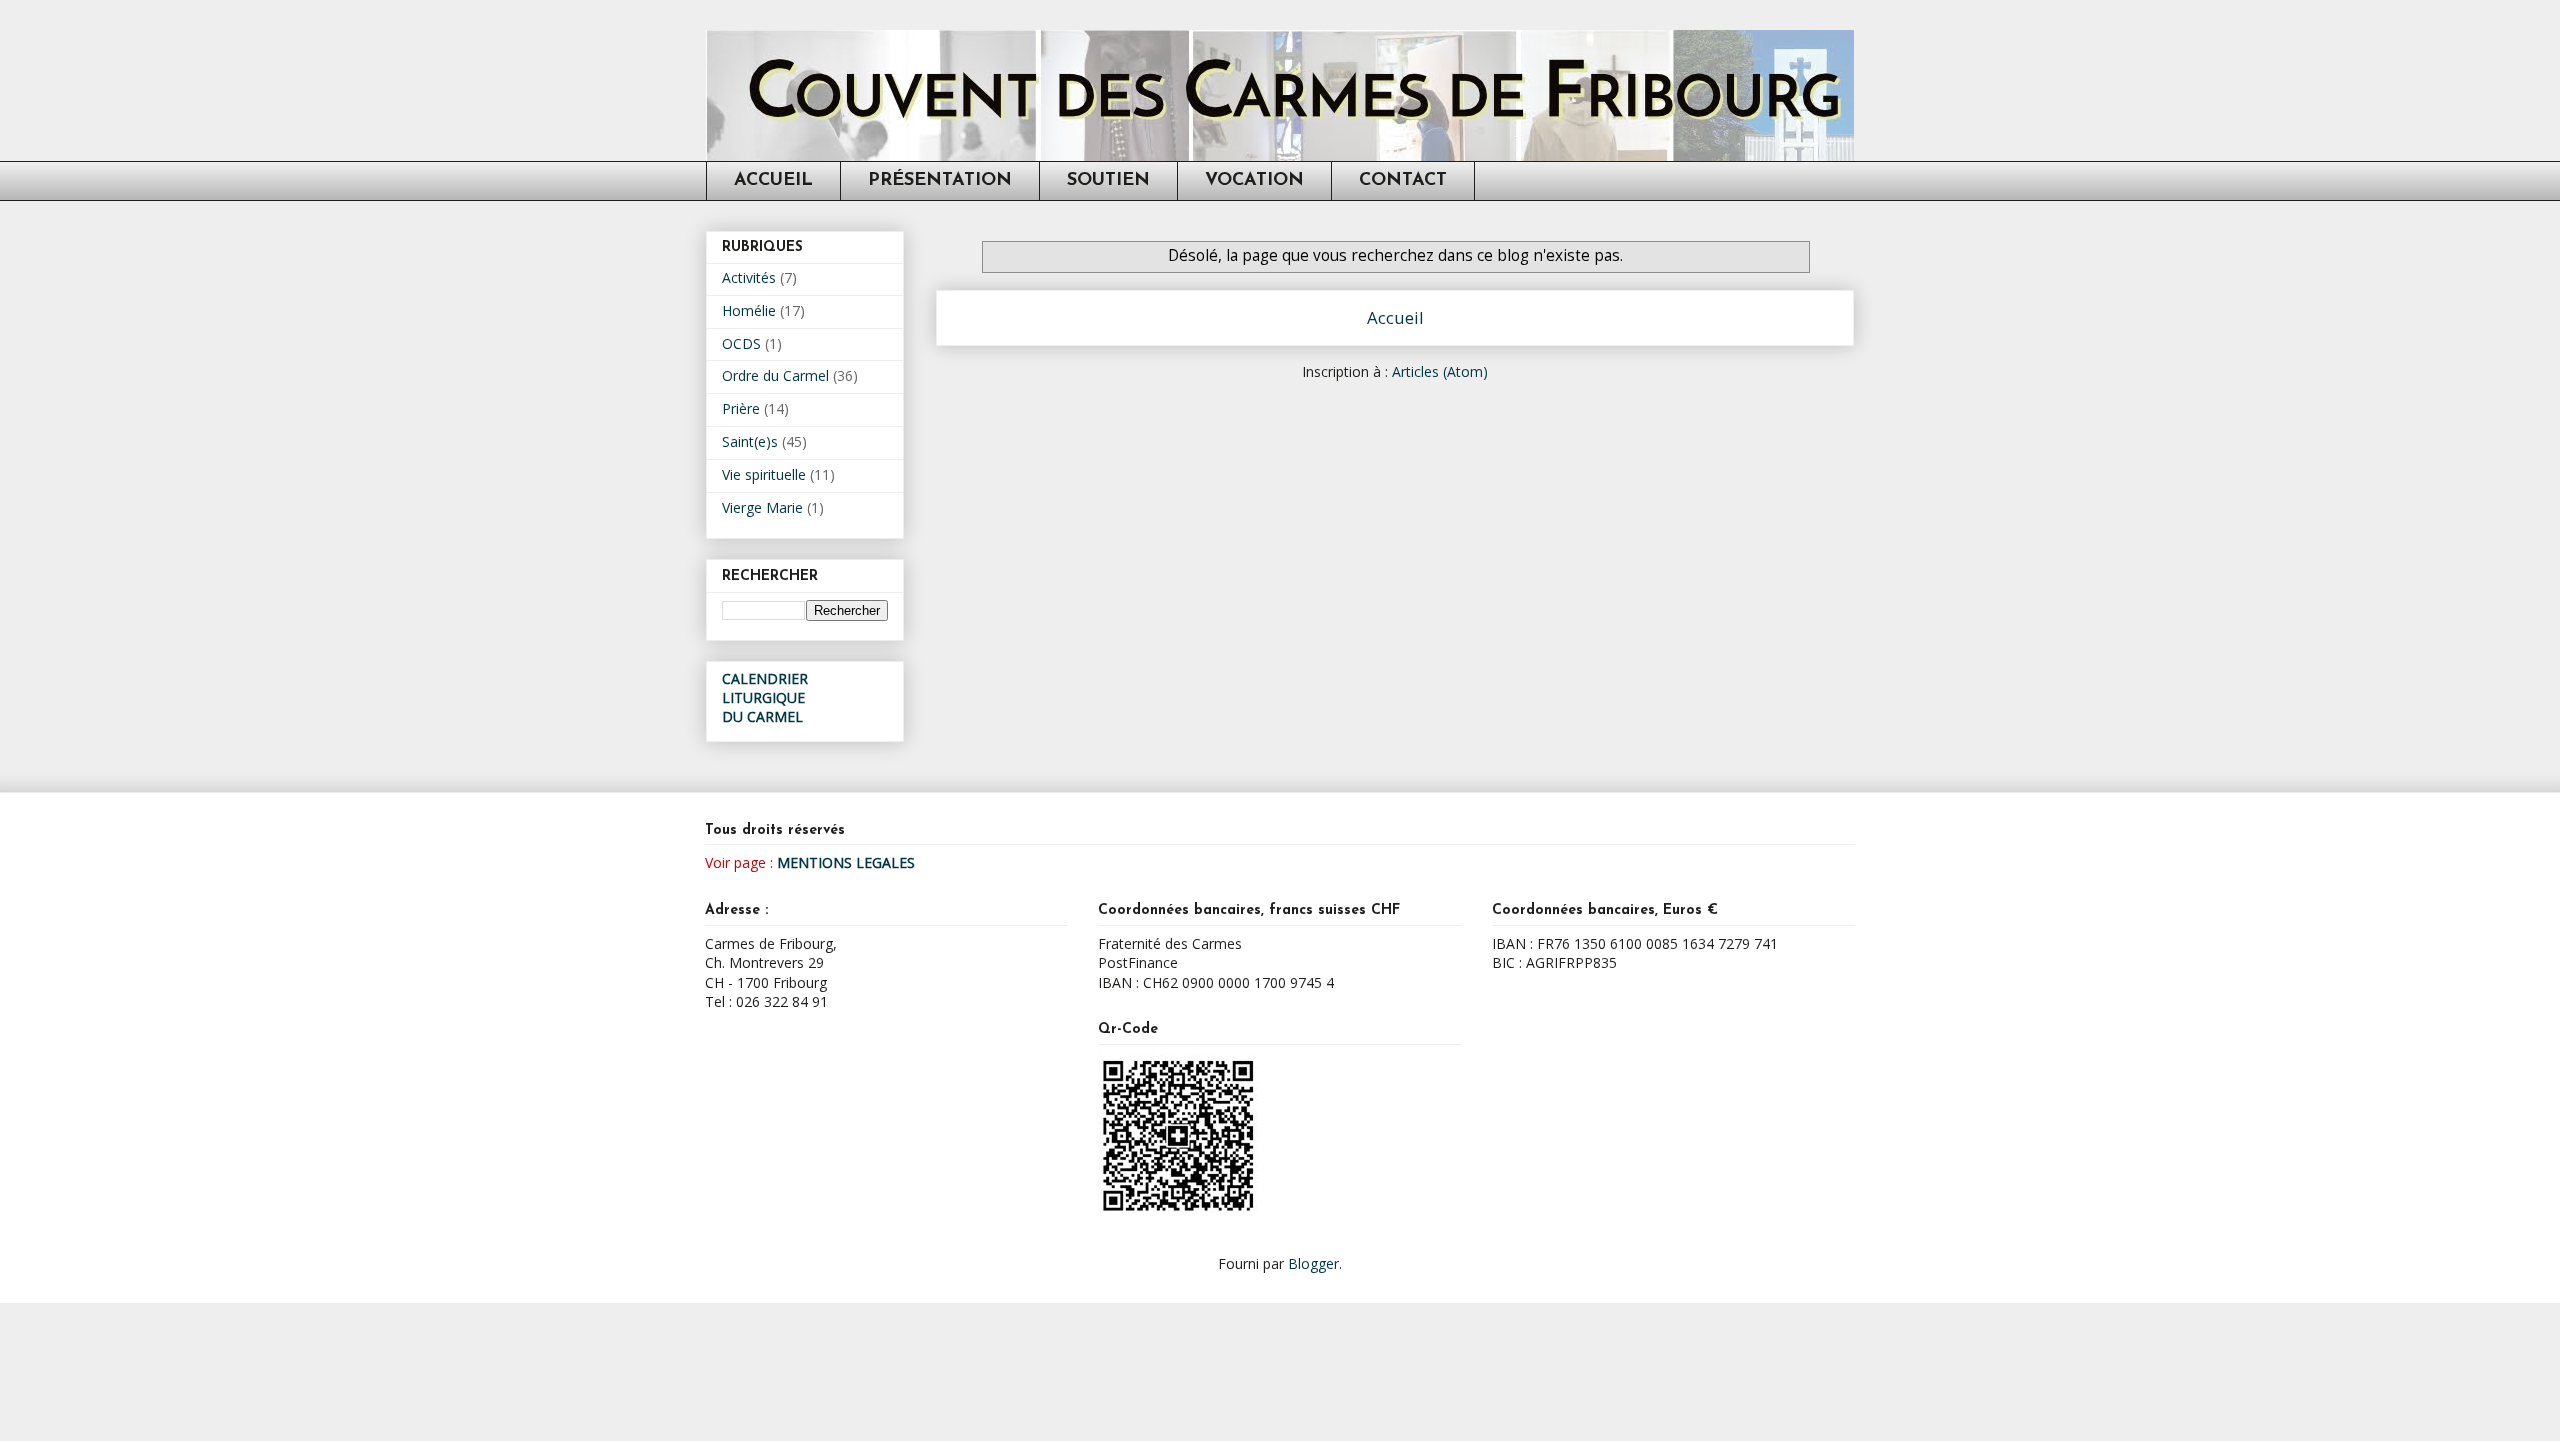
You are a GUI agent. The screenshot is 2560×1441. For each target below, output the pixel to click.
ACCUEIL (773, 181)
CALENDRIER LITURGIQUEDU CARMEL (765, 697)
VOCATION (1254, 181)
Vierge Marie (762, 507)
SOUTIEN (1108, 181)
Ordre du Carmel (775, 375)
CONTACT (1403, 181)
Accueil (1395, 317)
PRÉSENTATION (940, 181)
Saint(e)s (750, 441)
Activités (749, 277)
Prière (741, 408)
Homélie (749, 310)
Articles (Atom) (1440, 371)
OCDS (741, 343)
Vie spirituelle (764, 474)
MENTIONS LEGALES (846, 862)
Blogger (1313, 1263)
